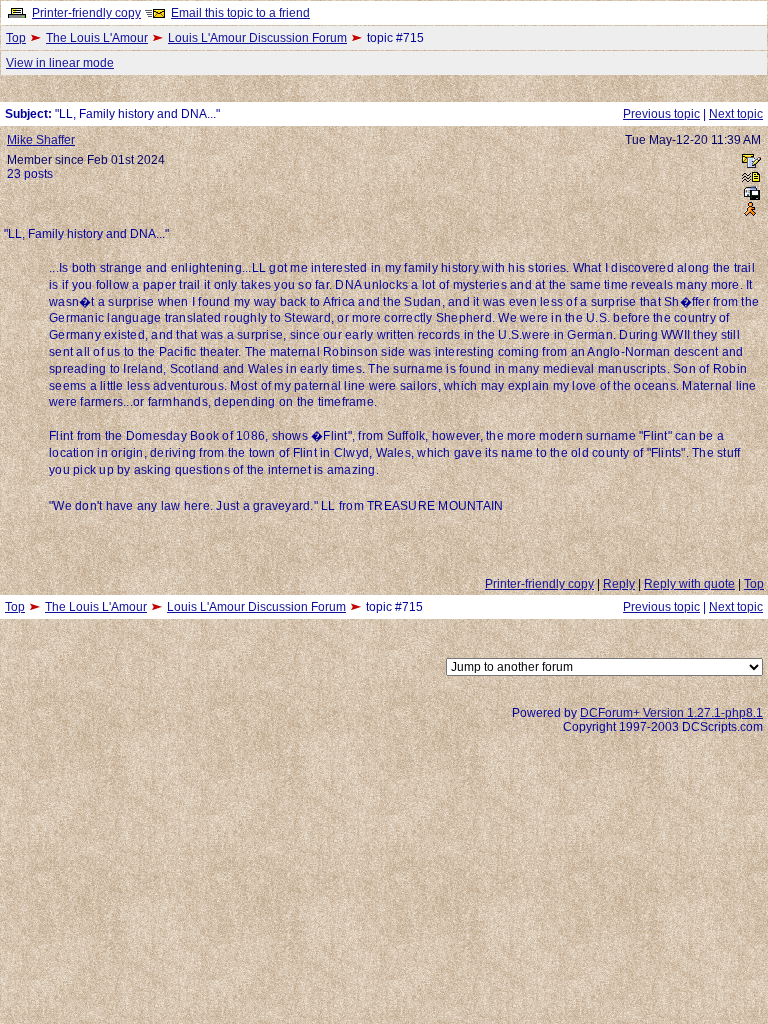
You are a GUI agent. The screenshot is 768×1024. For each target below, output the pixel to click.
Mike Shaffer (41, 140)
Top (16, 38)
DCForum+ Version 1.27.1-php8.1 (671, 713)
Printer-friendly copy (86, 13)
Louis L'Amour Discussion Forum (257, 38)
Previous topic (661, 114)
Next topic (736, 114)
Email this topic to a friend (240, 13)
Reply (619, 584)
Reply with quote (689, 584)
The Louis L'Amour (97, 38)
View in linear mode (60, 63)
